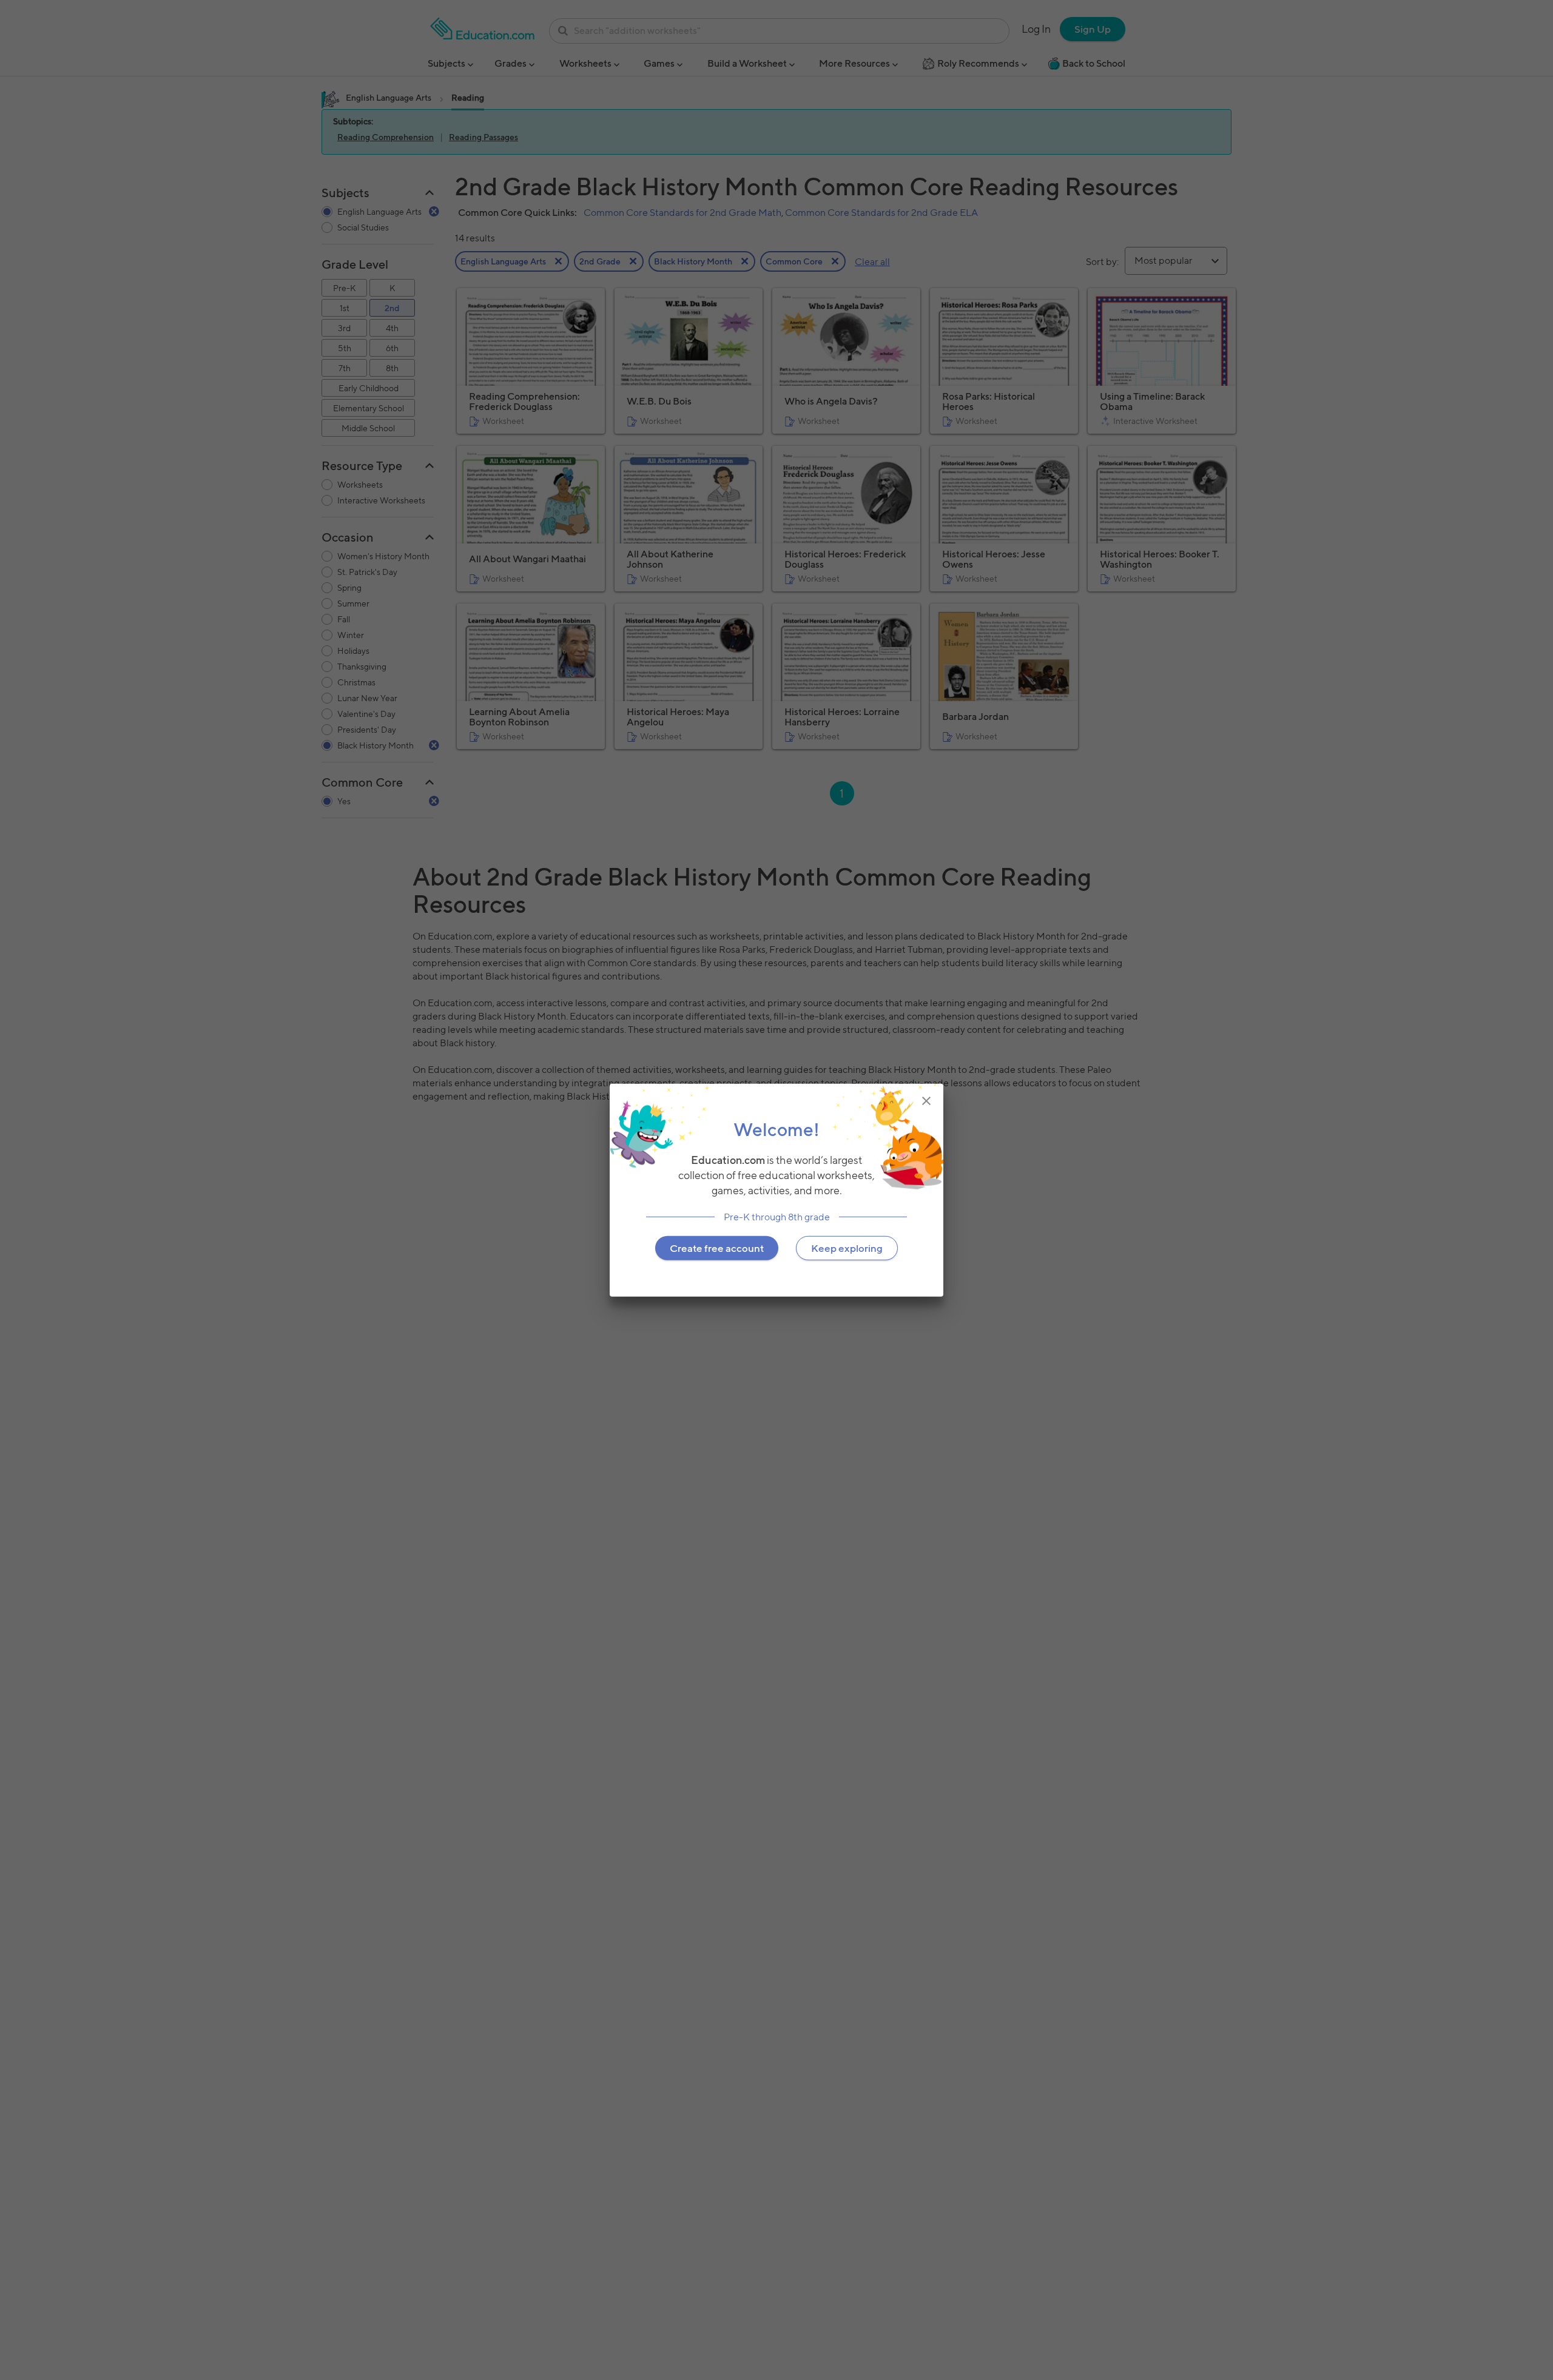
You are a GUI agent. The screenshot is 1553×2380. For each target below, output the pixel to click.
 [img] (926, 1101)
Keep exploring (847, 1248)
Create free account (717, 1248)
